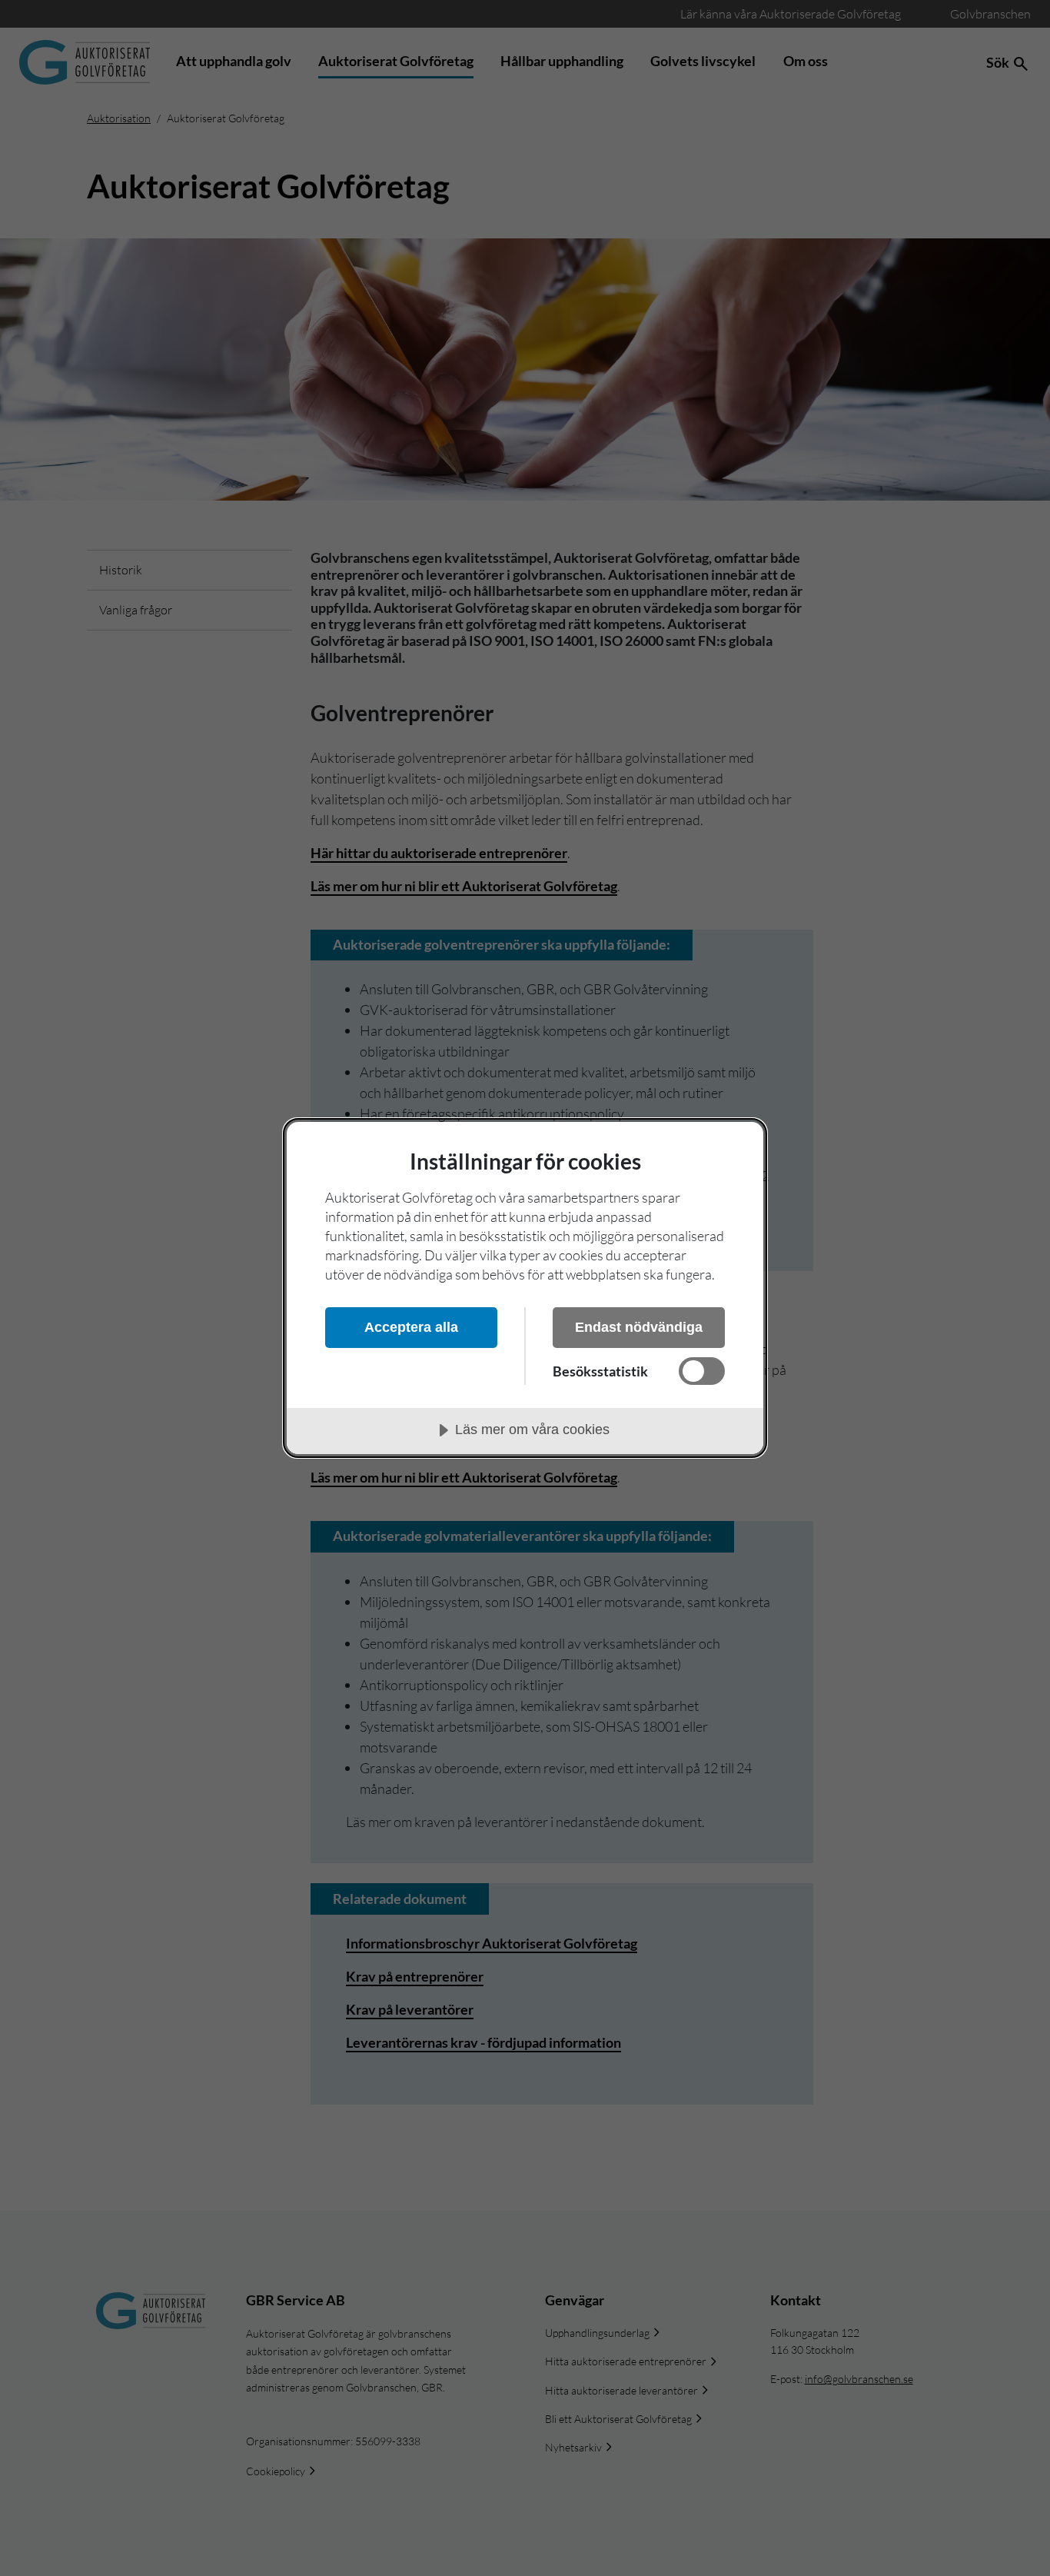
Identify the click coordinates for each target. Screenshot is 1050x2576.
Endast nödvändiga (639, 1327)
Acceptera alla (411, 1327)
